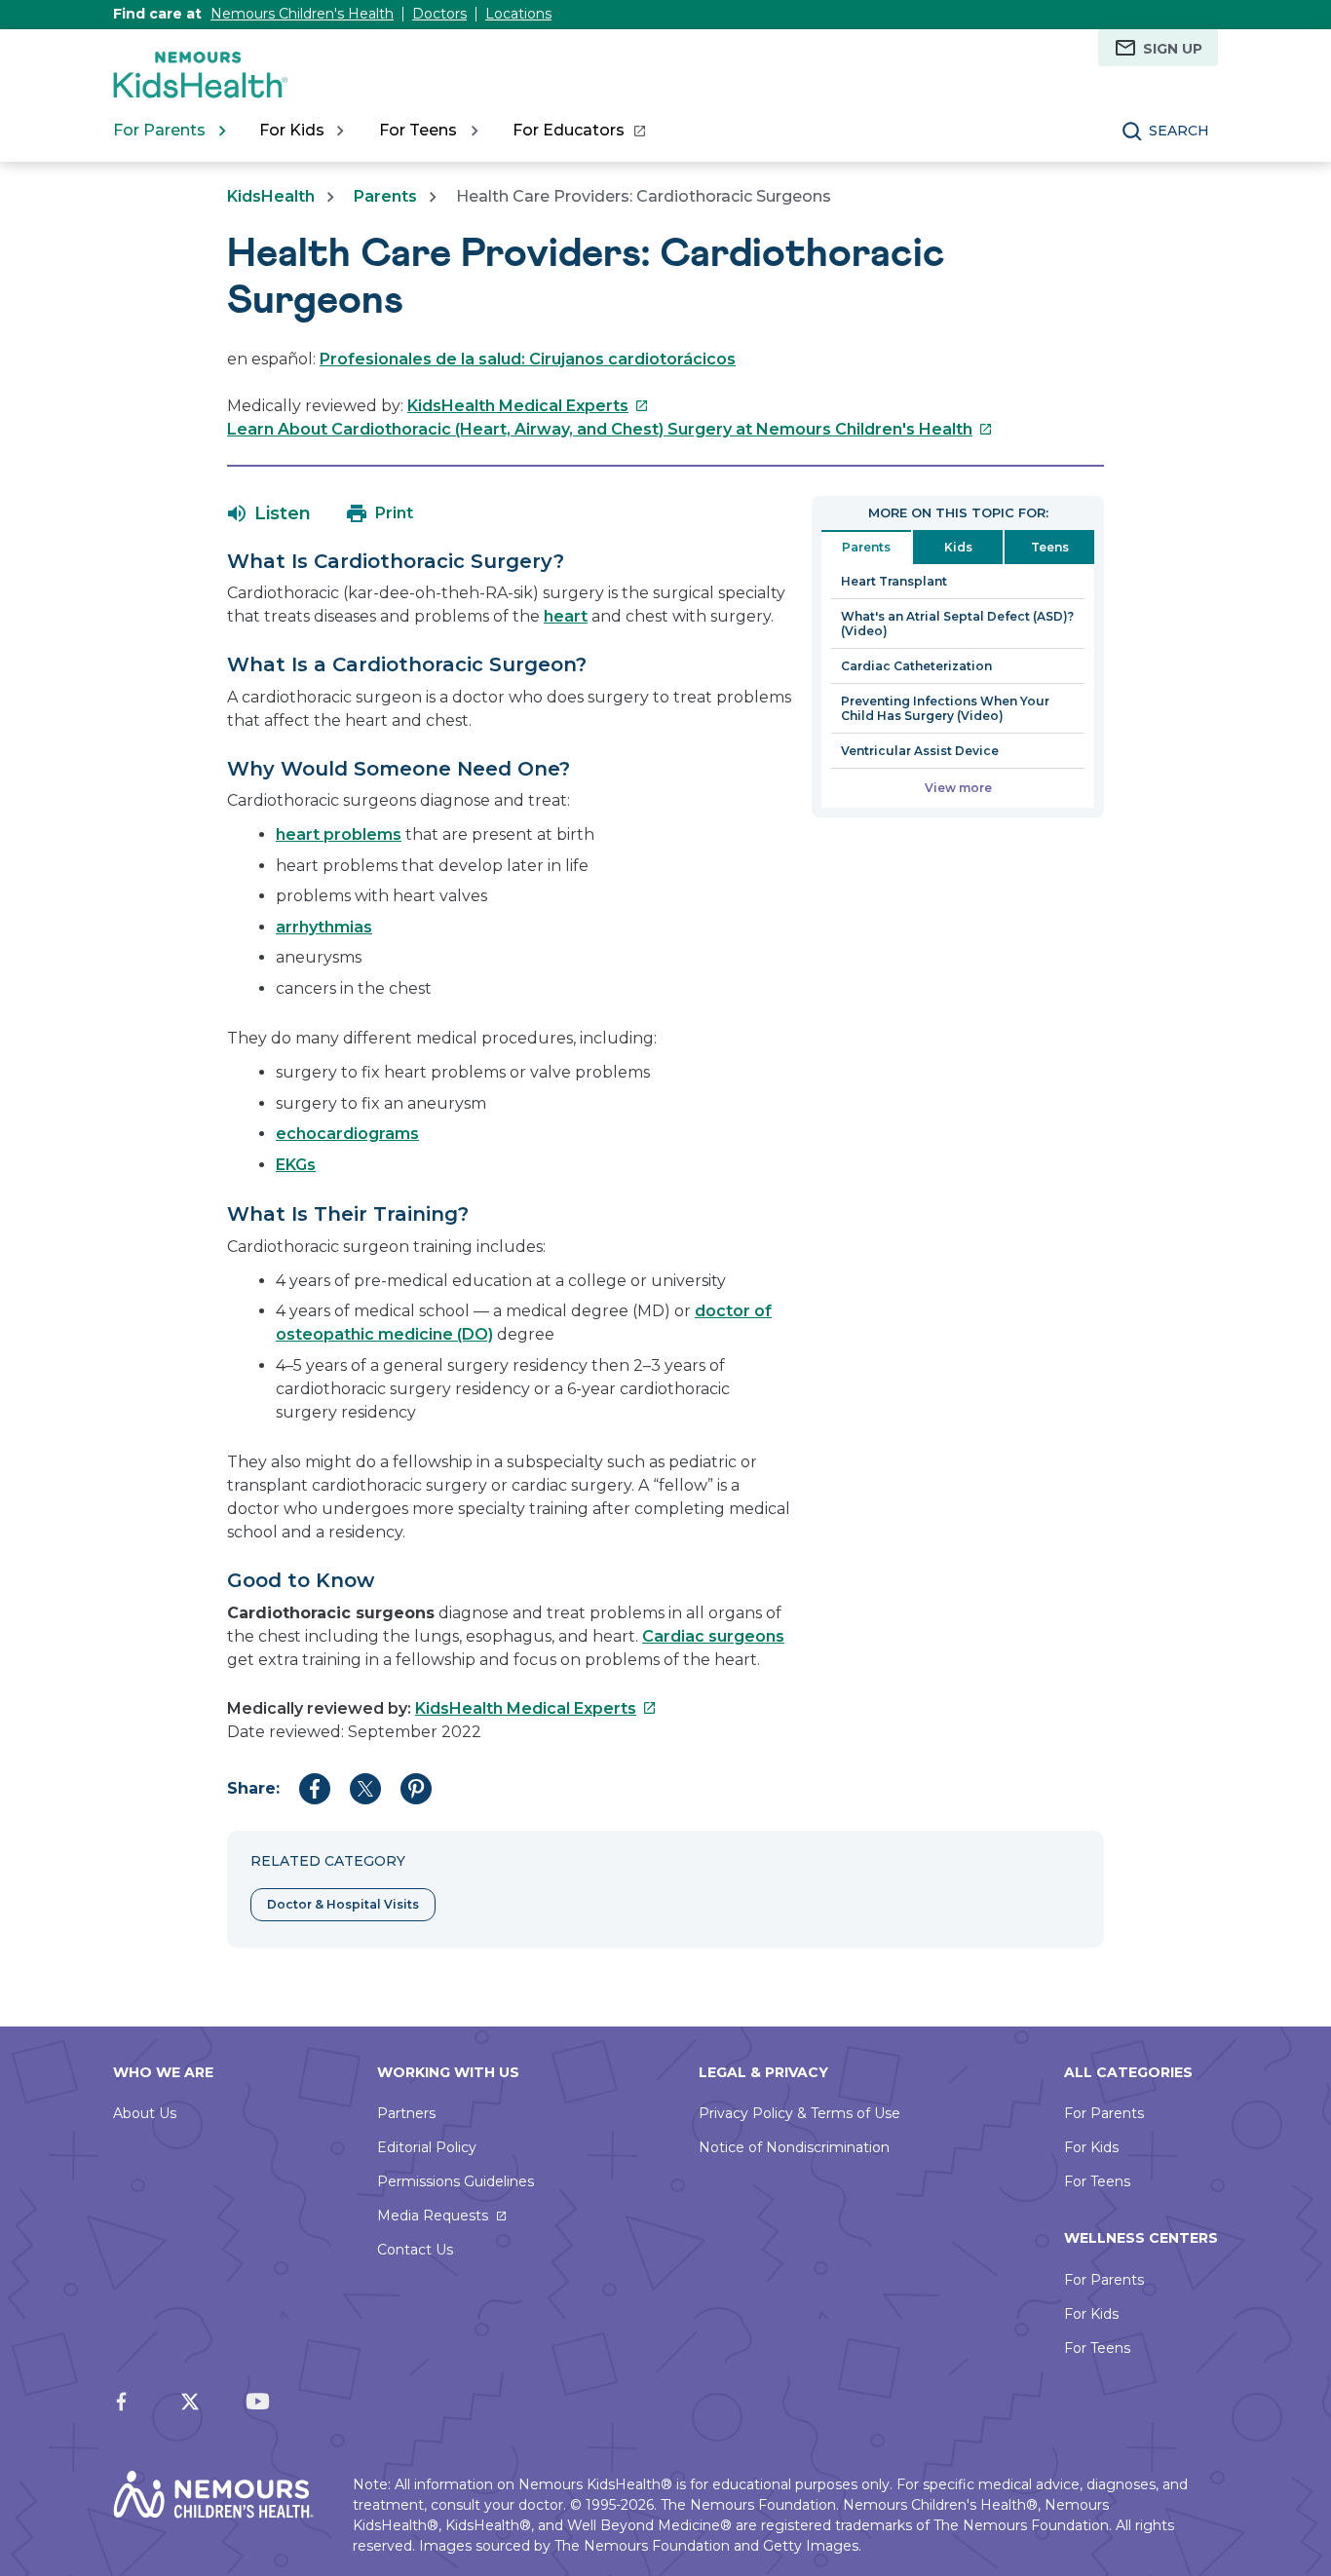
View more (958, 788)
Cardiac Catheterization (916, 666)
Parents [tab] (866, 547)
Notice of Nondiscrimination (794, 2147)
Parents (385, 196)
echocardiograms (347, 1134)
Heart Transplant (894, 581)
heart (566, 616)
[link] (578, 131)
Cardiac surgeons (713, 1636)
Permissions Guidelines (456, 2181)
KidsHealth (271, 196)
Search (1179, 131)
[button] (269, 513)
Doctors (439, 14)
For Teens (1097, 2181)
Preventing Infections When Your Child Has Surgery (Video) (945, 708)
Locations (518, 14)
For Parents (1104, 2113)
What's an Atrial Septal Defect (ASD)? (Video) (957, 624)
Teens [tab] (1050, 547)
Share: (253, 1788)
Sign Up (1173, 49)
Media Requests (433, 2216)
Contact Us (415, 2250)
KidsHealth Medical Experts (528, 406)
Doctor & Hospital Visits (343, 1904)
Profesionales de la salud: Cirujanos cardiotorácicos (528, 359)
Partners (406, 2113)
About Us (145, 2113)
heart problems (339, 834)
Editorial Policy (427, 2147)
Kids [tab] (958, 547)
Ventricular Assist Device (920, 751)
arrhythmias (324, 927)
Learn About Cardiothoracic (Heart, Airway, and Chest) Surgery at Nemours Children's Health (610, 429)
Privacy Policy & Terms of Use (799, 2113)
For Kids (1091, 2147)
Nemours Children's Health (302, 14)
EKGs (296, 1165)
